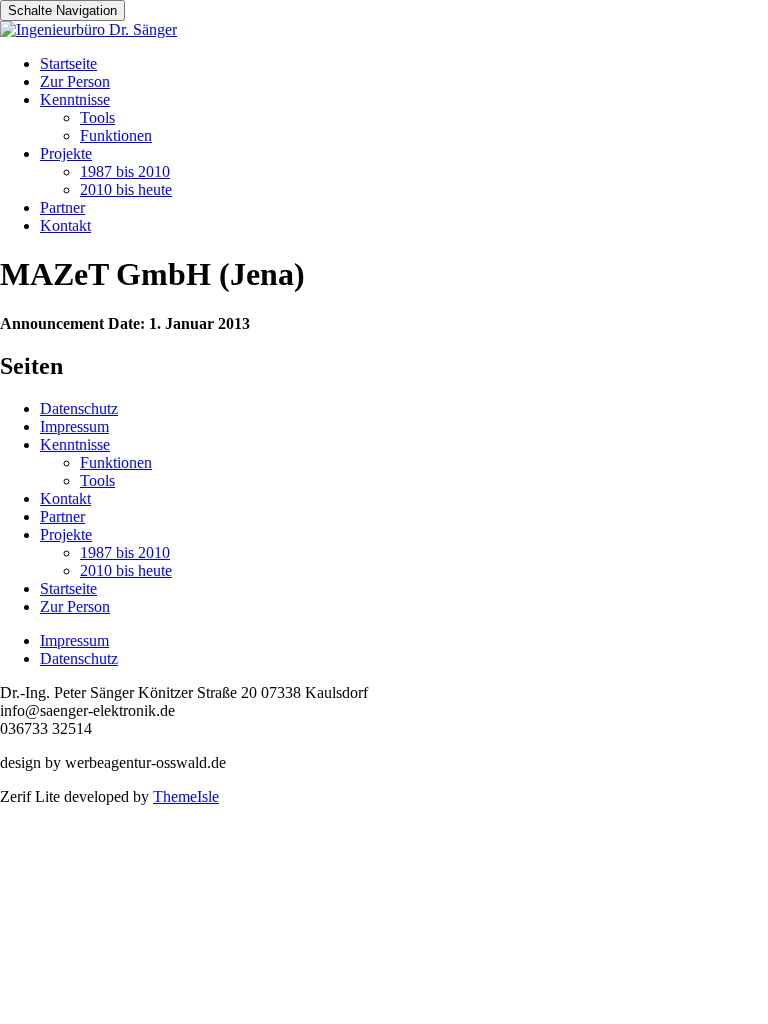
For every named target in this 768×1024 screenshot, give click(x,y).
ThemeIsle (186, 796)
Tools (97, 117)
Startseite (68, 63)
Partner (62, 207)
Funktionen (116, 135)
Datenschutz (79, 408)
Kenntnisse (75, 99)
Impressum (74, 426)
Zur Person (75, 81)
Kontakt (65, 225)
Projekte (66, 153)
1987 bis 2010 (125, 171)
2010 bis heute (126, 189)
